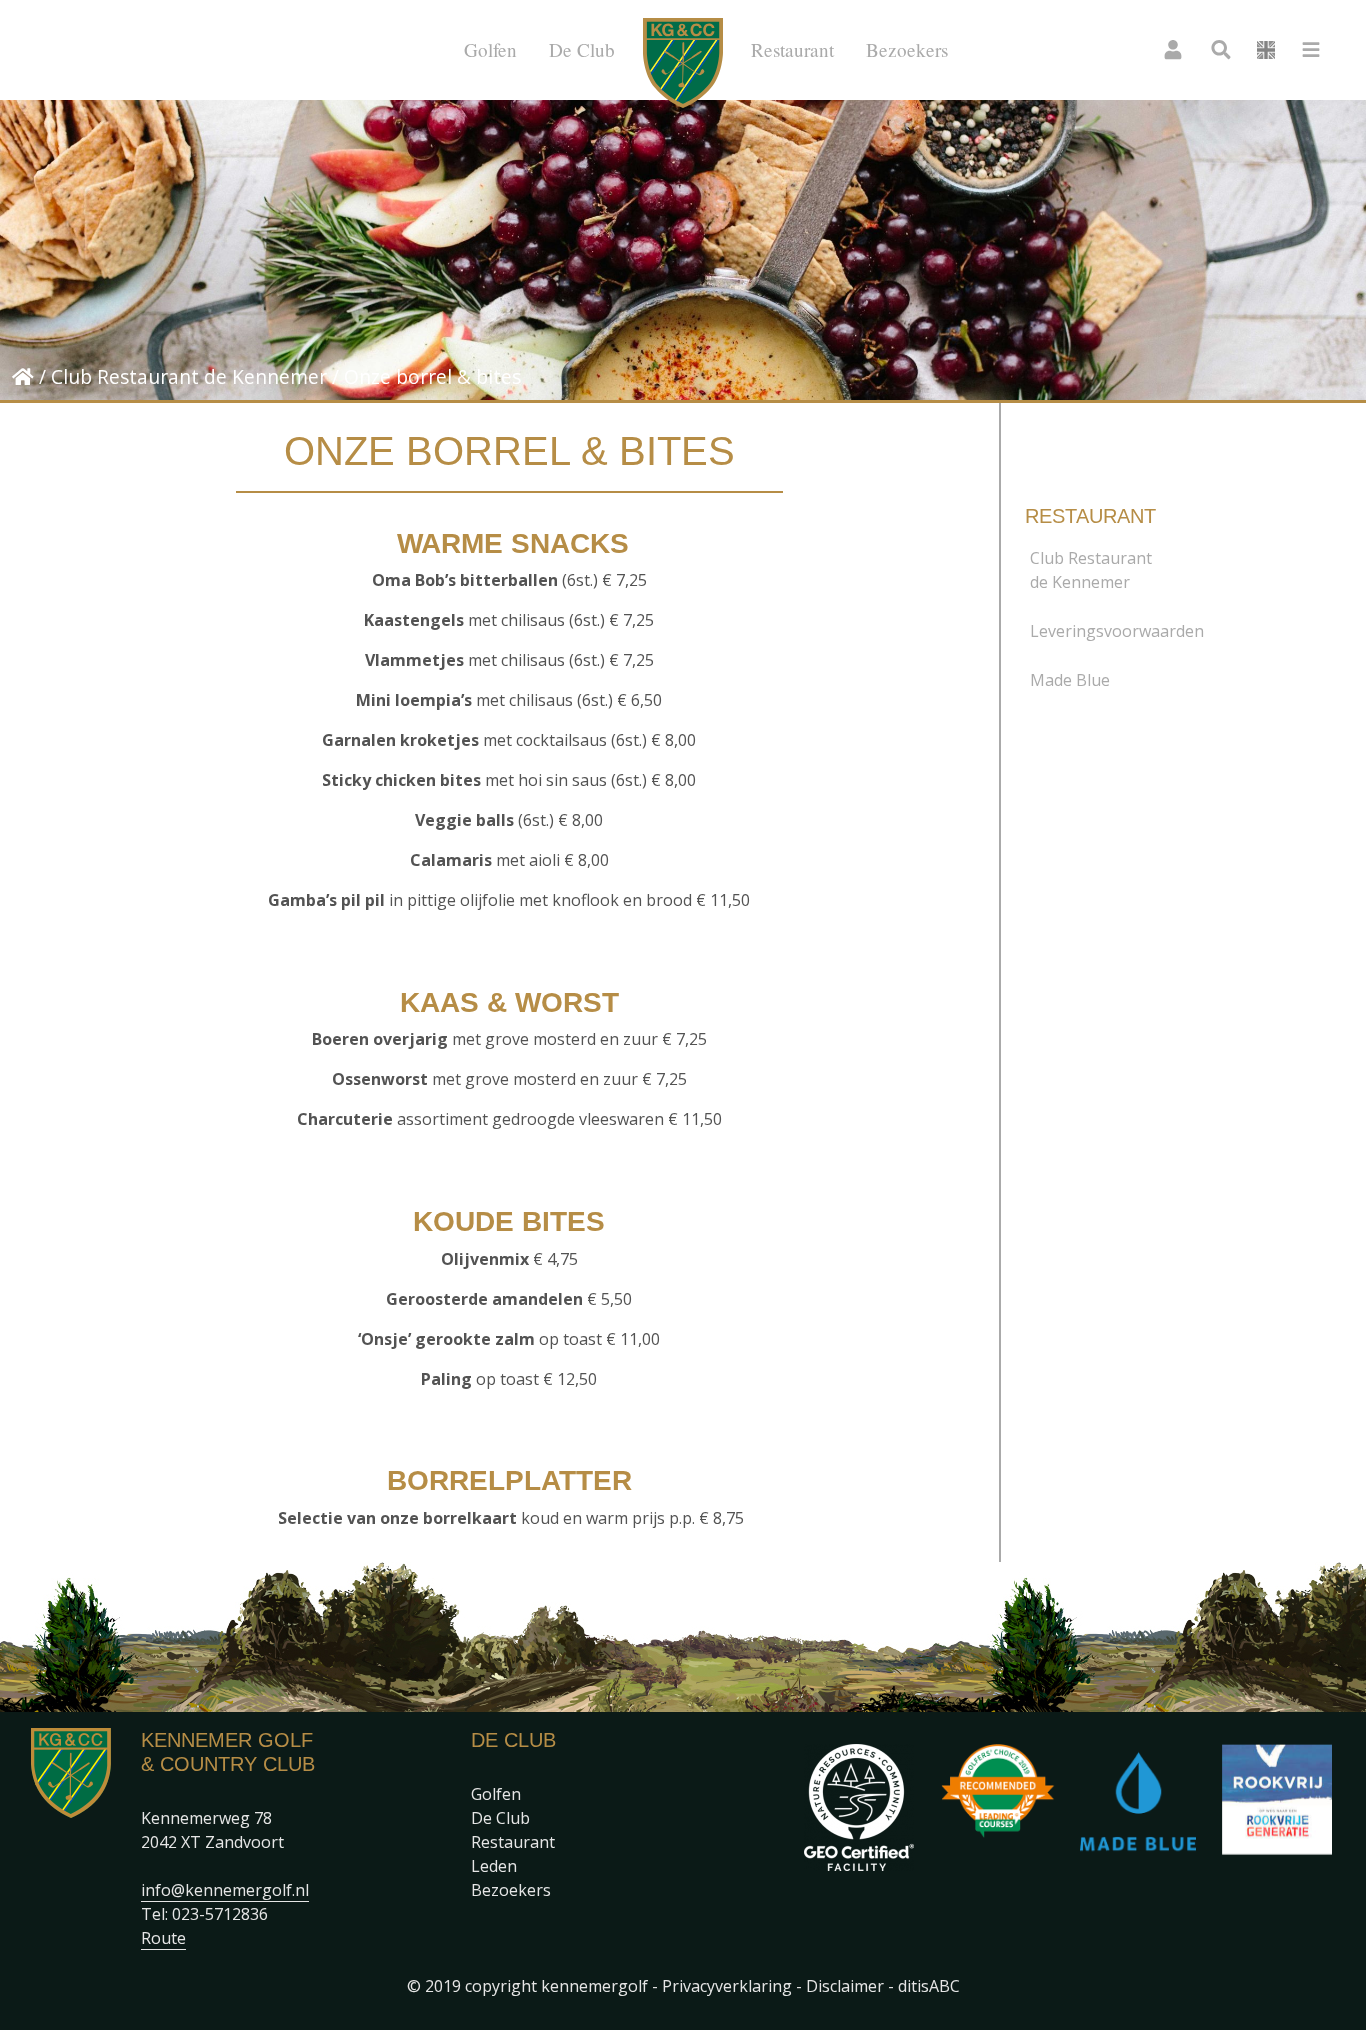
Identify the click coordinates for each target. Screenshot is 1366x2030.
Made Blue (1070, 680)
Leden (494, 1866)
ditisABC (929, 1986)
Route (163, 1938)
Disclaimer (845, 1986)
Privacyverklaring (727, 1986)
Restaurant (792, 49)
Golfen (490, 49)
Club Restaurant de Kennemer (189, 376)
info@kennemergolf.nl (225, 1890)
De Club (582, 49)
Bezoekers (907, 49)
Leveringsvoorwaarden (1117, 631)
